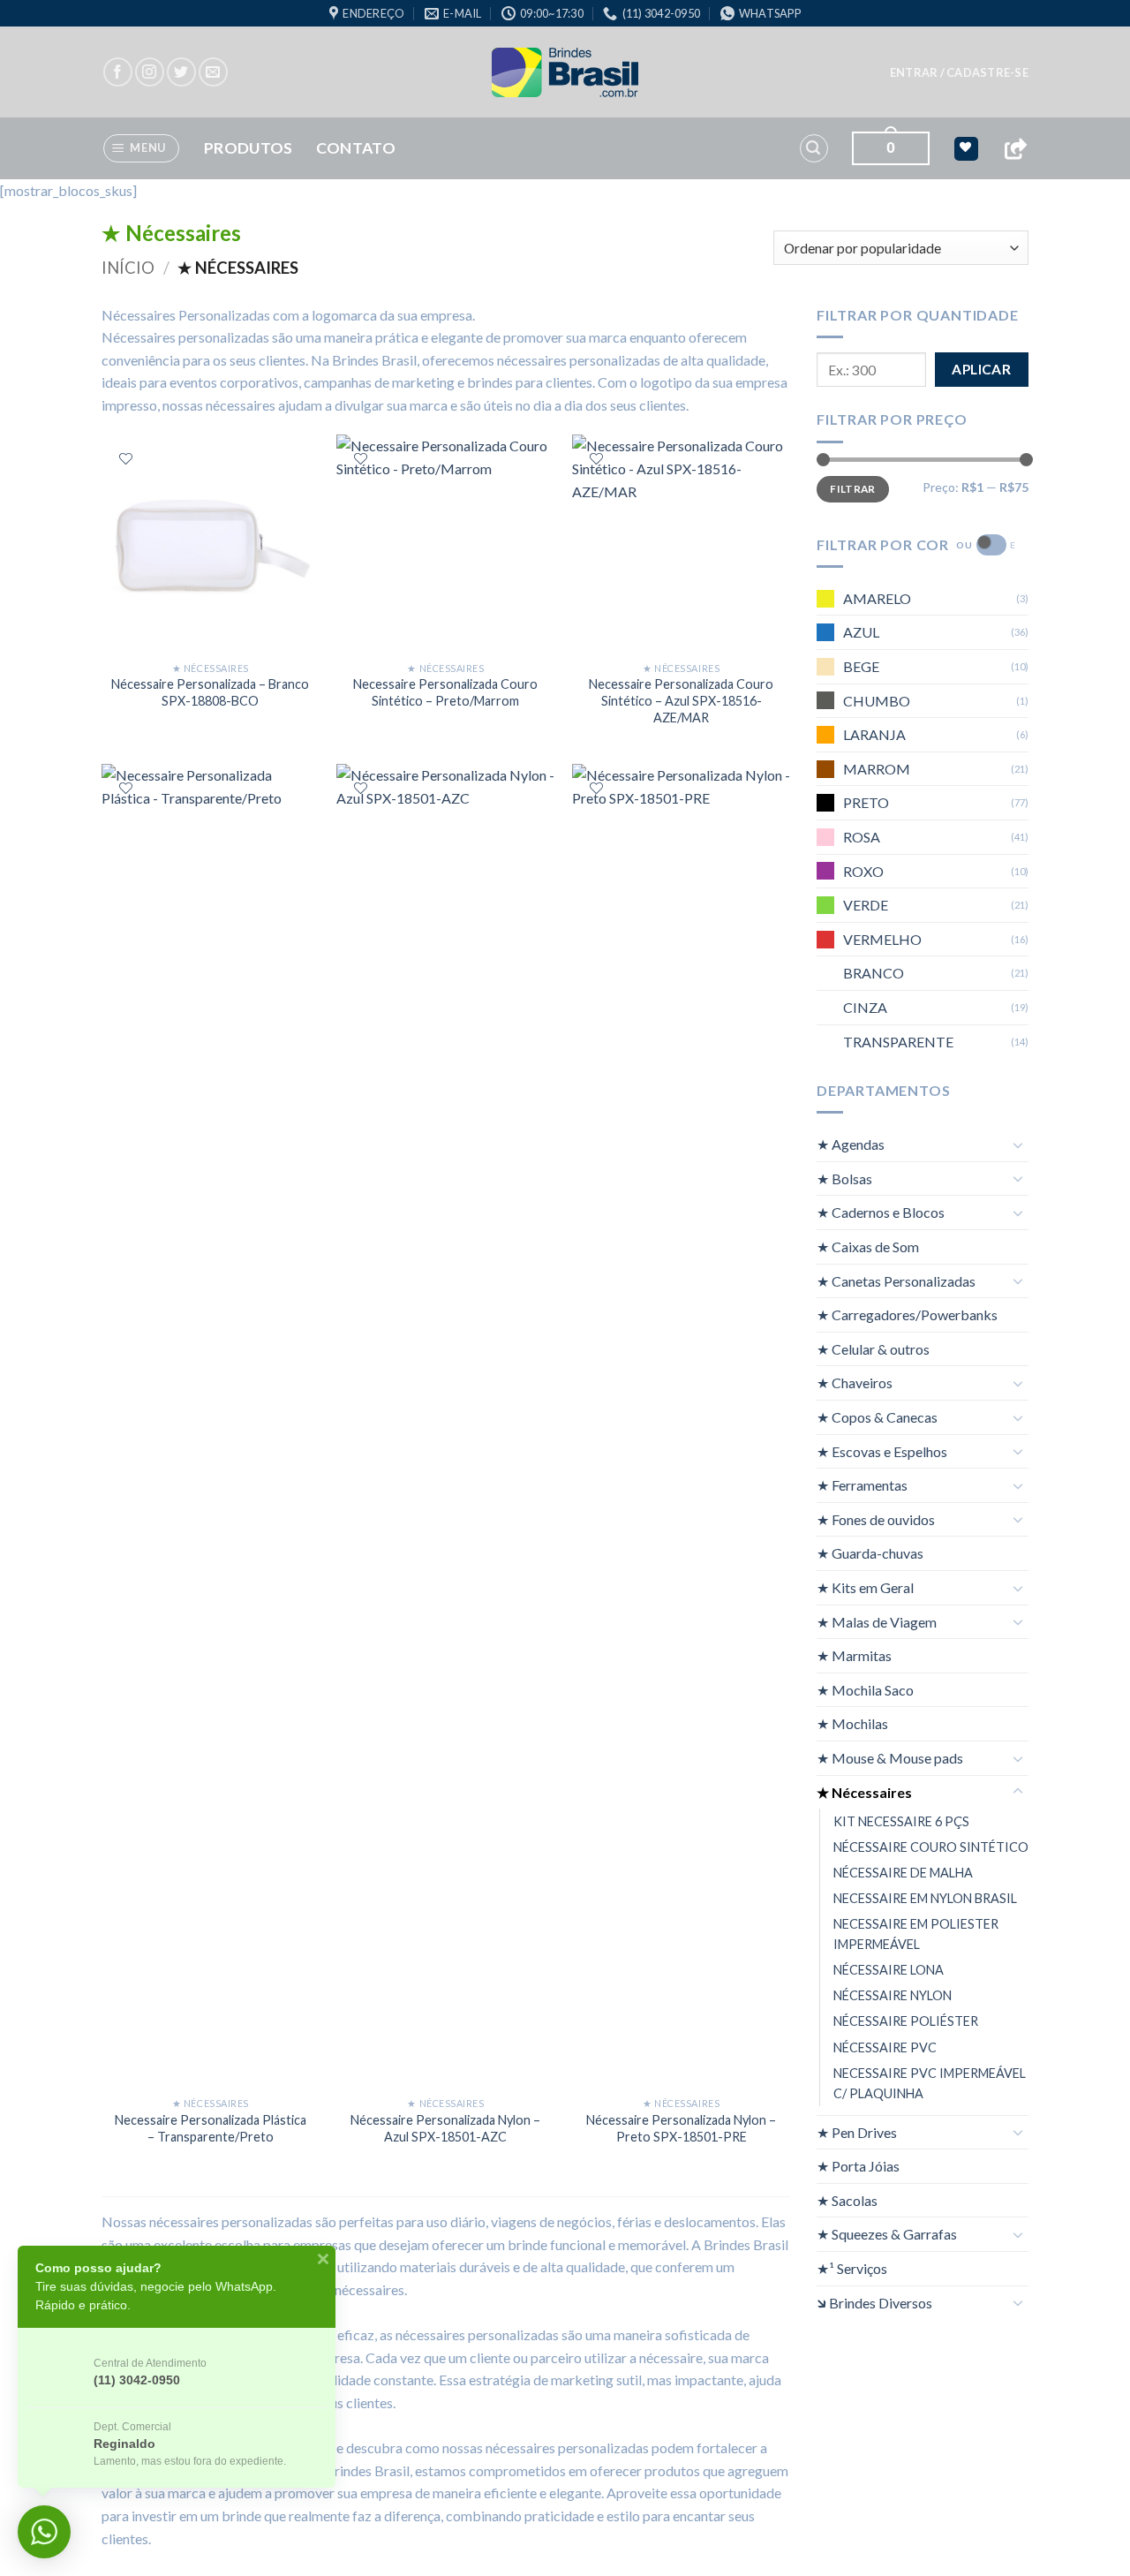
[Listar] (126, 459)
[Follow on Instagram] (150, 72)
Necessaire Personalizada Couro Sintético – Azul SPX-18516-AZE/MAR (681, 700)
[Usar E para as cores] (991, 545)
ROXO (863, 870)
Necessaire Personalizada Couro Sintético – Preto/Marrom (445, 692)
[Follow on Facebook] (118, 72)
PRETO (866, 802)
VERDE (866, 905)
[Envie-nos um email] (213, 72)
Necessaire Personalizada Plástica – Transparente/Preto (211, 2128)
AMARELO (877, 597)
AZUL (861, 632)
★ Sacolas (847, 2199)
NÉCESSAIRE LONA (889, 1970)
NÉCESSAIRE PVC (885, 2047)
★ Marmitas (854, 1655)
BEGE (861, 666)
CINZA (865, 1006)
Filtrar (853, 488)
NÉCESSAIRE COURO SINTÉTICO (931, 1847)
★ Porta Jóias (858, 2166)
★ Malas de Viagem (877, 1621)
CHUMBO (877, 700)
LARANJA (874, 734)
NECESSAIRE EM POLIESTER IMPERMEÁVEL (916, 1934)
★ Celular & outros (873, 1348)
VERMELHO (882, 938)
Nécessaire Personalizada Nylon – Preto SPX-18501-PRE (681, 2128)
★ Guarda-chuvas (870, 1553)
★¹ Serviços (852, 2268)
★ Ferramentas (862, 1485)
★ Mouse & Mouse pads (890, 1758)
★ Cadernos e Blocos (881, 1212)
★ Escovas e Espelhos (882, 1450)
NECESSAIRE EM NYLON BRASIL (925, 1898)
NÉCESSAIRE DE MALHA (903, 1873)
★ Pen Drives (857, 2131)
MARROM (877, 768)
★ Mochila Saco (865, 1689)
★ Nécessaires (864, 1791)
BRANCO (874, 973)
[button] (959, 72)
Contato (356, 148)
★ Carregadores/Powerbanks (907, 1314)
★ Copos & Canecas (877, 1417)
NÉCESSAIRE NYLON (893, 1995)
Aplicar (981, 369)
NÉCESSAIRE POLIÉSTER (906, 2021)
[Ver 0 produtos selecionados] (966, 149)
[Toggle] (1018, 1144)
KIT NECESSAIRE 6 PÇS (901, 1821)
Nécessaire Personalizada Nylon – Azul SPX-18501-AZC (445, 2128)
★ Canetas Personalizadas (896, 1280)
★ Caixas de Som (868, 1246)
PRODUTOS (249, 148)
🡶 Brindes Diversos (874, 2302)
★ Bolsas (844, 1178)
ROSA (862, 837)
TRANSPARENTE (898, 1041)
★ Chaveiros (855, 1382)
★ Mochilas (852, 1723)
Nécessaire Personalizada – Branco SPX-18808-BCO (210, 692)
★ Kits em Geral (865, 1587)
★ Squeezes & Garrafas (887, 2234)
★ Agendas (851, 1144)
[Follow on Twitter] (181, 72)
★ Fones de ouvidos (876, 1518)
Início (128, 268)
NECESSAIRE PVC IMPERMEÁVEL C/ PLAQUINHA (930, 2082)
